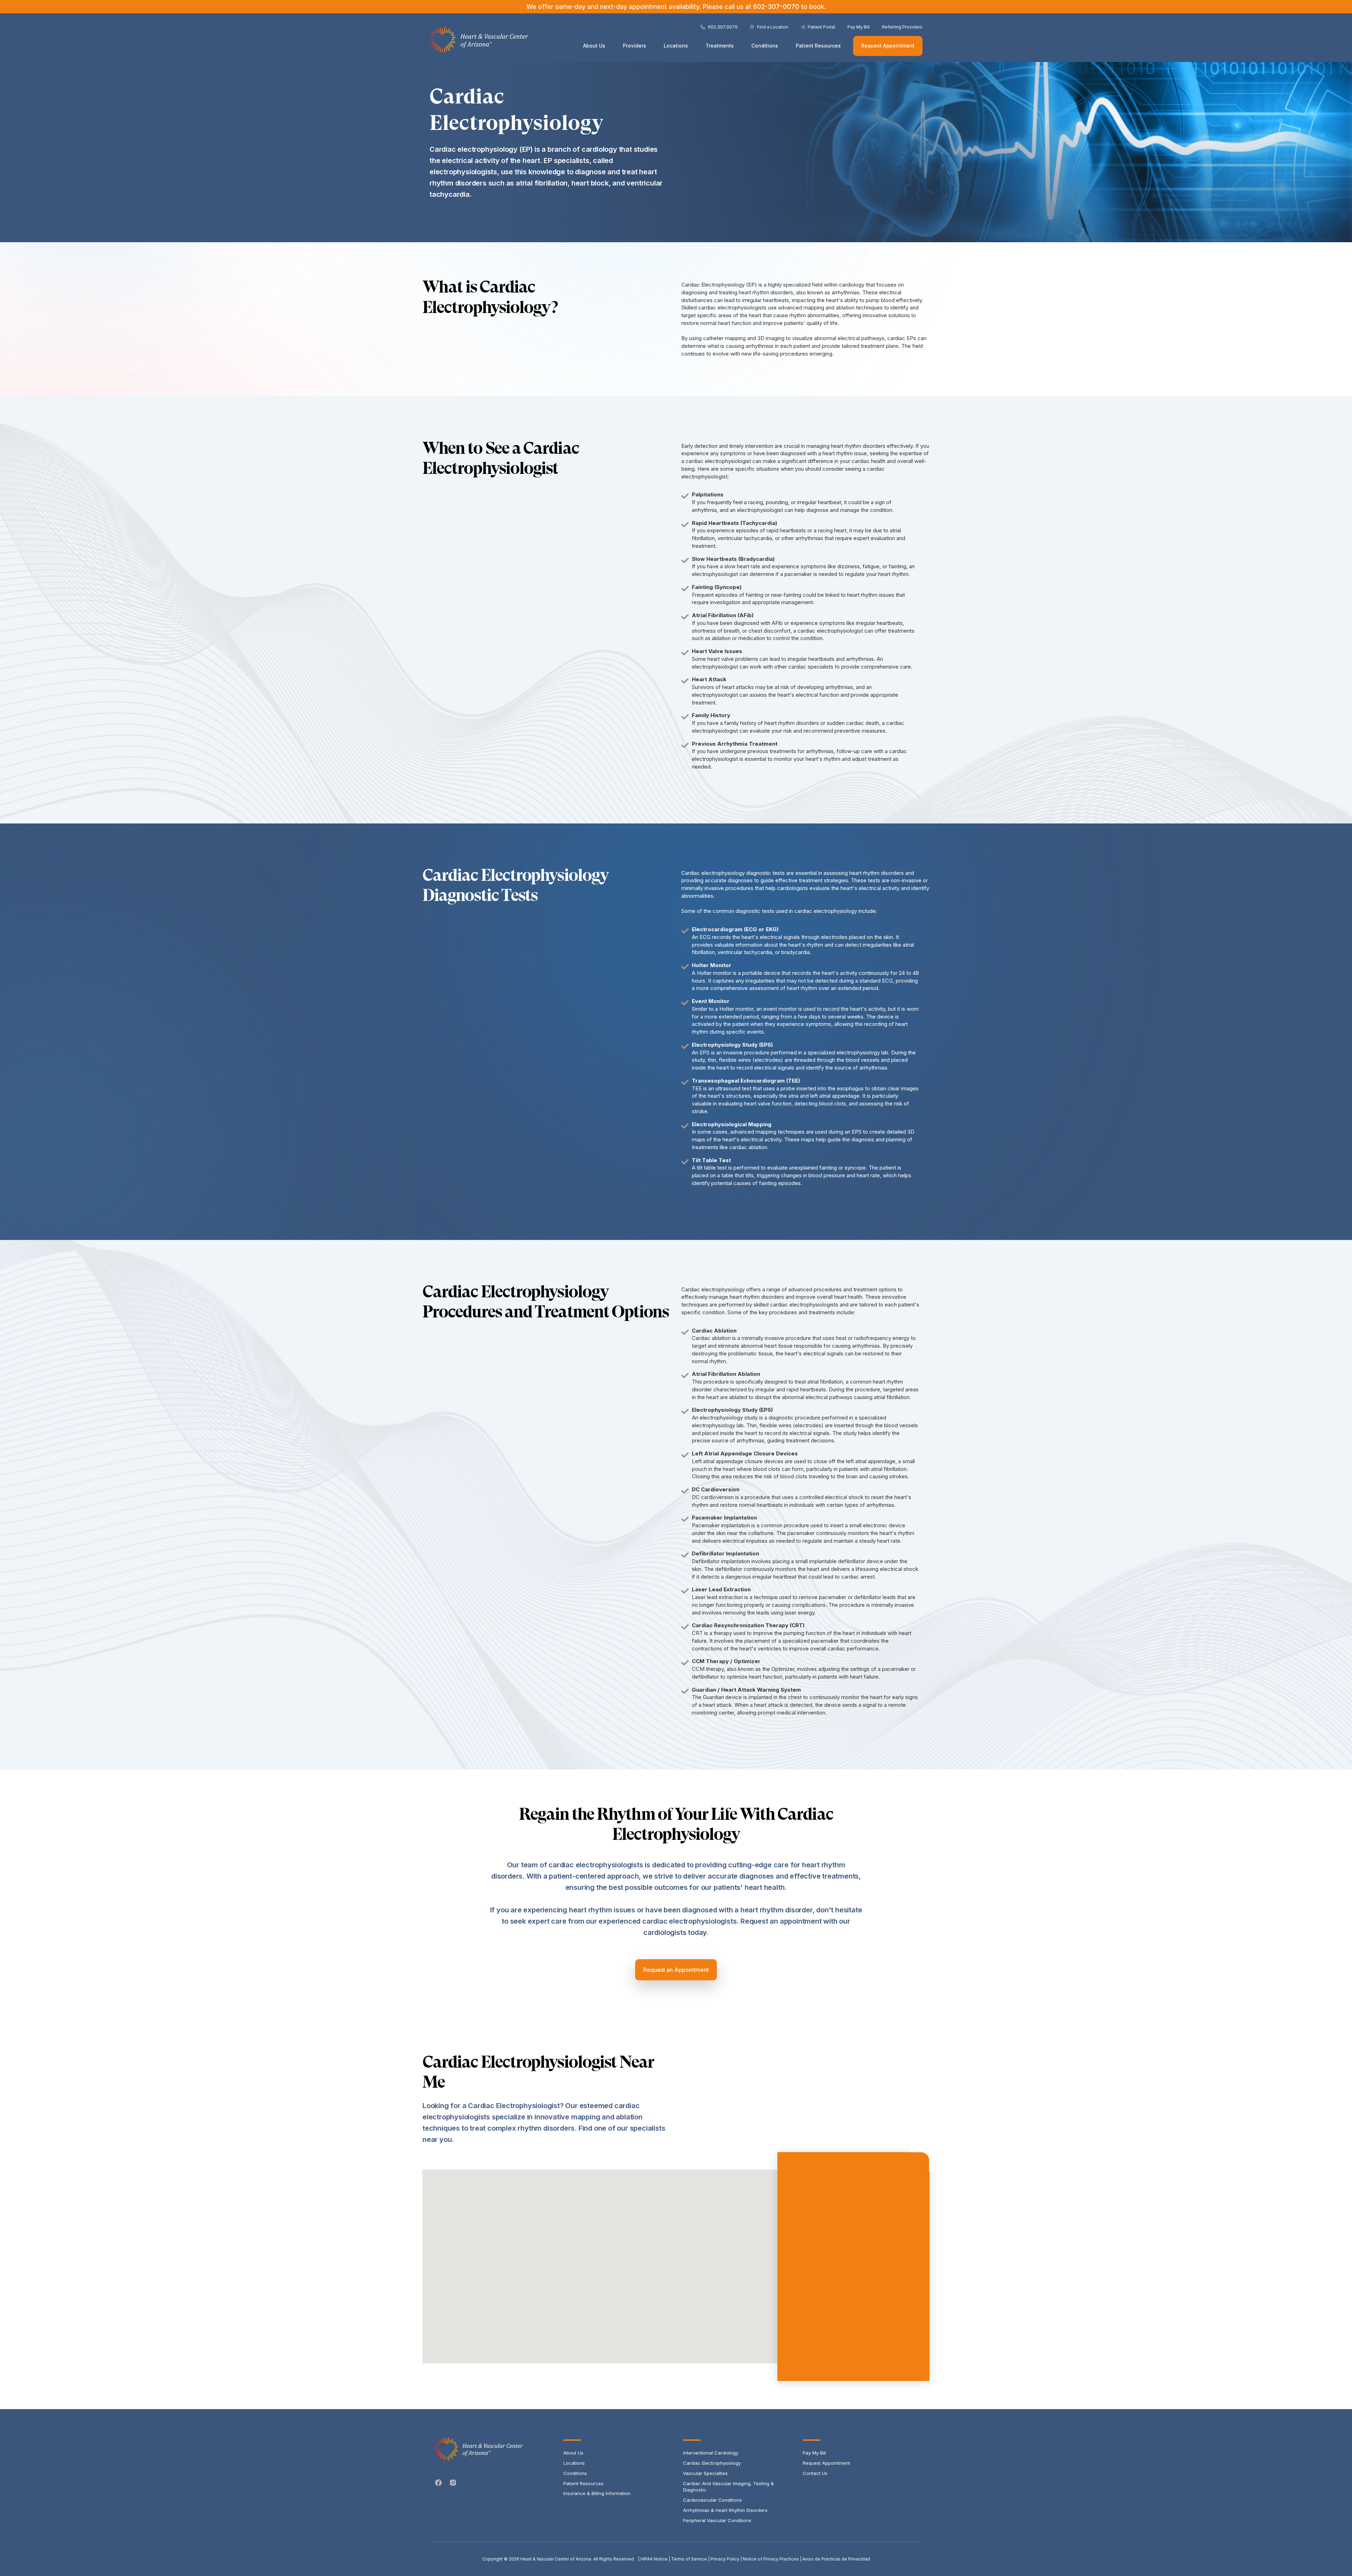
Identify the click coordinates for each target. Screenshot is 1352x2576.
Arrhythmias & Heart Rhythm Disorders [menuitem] (725, 2510)
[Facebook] (439, 2483)
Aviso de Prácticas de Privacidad (836, 2559)
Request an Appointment (676, 1970)
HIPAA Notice (654, 2559)
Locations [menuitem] (676, 46)
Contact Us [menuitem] (815, 2473)
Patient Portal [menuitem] (821, 27)
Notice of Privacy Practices (771, 2559)
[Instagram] (453, 2483)
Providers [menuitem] (634, 46)
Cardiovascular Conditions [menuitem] (712, 2500)
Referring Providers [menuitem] (902, 27)
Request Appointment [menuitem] (826, 2463)
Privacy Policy (725, 2559)
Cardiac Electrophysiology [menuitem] (712, 2463)
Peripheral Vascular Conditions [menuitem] (717, 2520)
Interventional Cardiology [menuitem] (711, 2453)
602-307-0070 (776, 7)
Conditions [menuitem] (765, 46)
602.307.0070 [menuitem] (723, 27)
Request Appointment (888, 46)
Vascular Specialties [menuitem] (705, 2473)
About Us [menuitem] (594, 46)
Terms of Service (689, 2559)
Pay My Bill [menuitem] (859, 27)
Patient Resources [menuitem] (818, 46)
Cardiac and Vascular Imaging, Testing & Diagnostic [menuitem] (728, 2487)
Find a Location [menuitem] (773, 27)
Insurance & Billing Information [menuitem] (597, 2493)
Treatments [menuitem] (720, 46)
